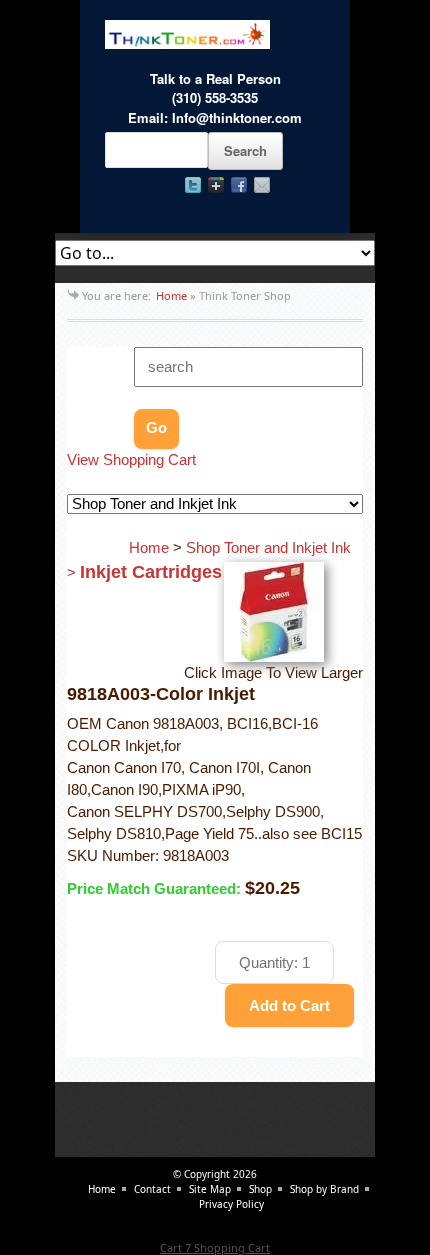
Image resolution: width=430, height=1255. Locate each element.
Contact (152, 1189)
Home (171, 295)
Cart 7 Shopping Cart (215, 1247)
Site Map (210, 1189)
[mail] (262, 185)
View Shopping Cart (131, 460)
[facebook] (239, 185)
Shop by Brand (324, 1189)
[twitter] (193, 185)
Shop (260, 1189)
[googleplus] (216, 185)
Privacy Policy (231, 1204)
